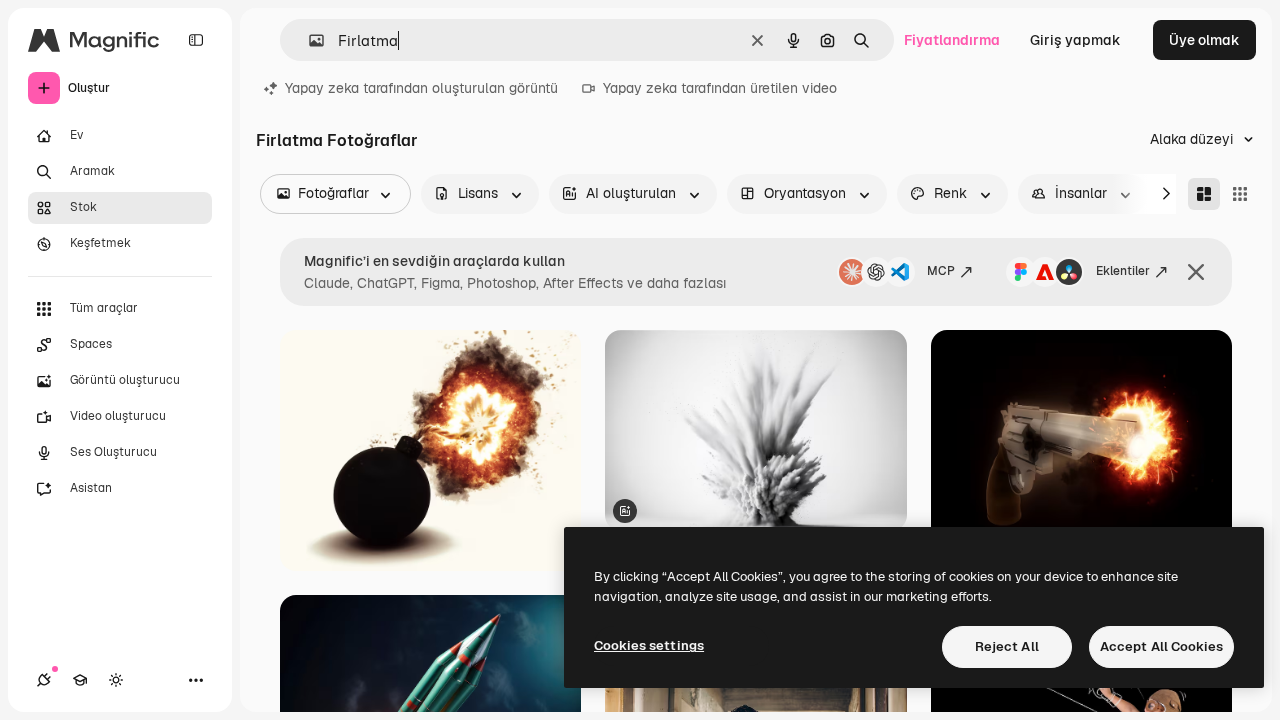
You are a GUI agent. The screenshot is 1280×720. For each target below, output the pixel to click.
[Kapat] (1196, 272)
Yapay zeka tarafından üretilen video (720, 88)
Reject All (1007, 646)
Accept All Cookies (1161, 646)
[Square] (1240, 194)
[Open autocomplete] (308, 40)
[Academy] (80, 680)
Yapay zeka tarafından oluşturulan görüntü (421, 88)
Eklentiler (1123, 271)
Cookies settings (649, 645)
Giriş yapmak (1075, 40)
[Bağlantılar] (44, 680)
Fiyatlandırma (952, 40)
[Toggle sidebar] (196, 40)
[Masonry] (1204, 194)
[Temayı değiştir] (116, 680)
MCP (941, 271)
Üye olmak (1204, 40)
